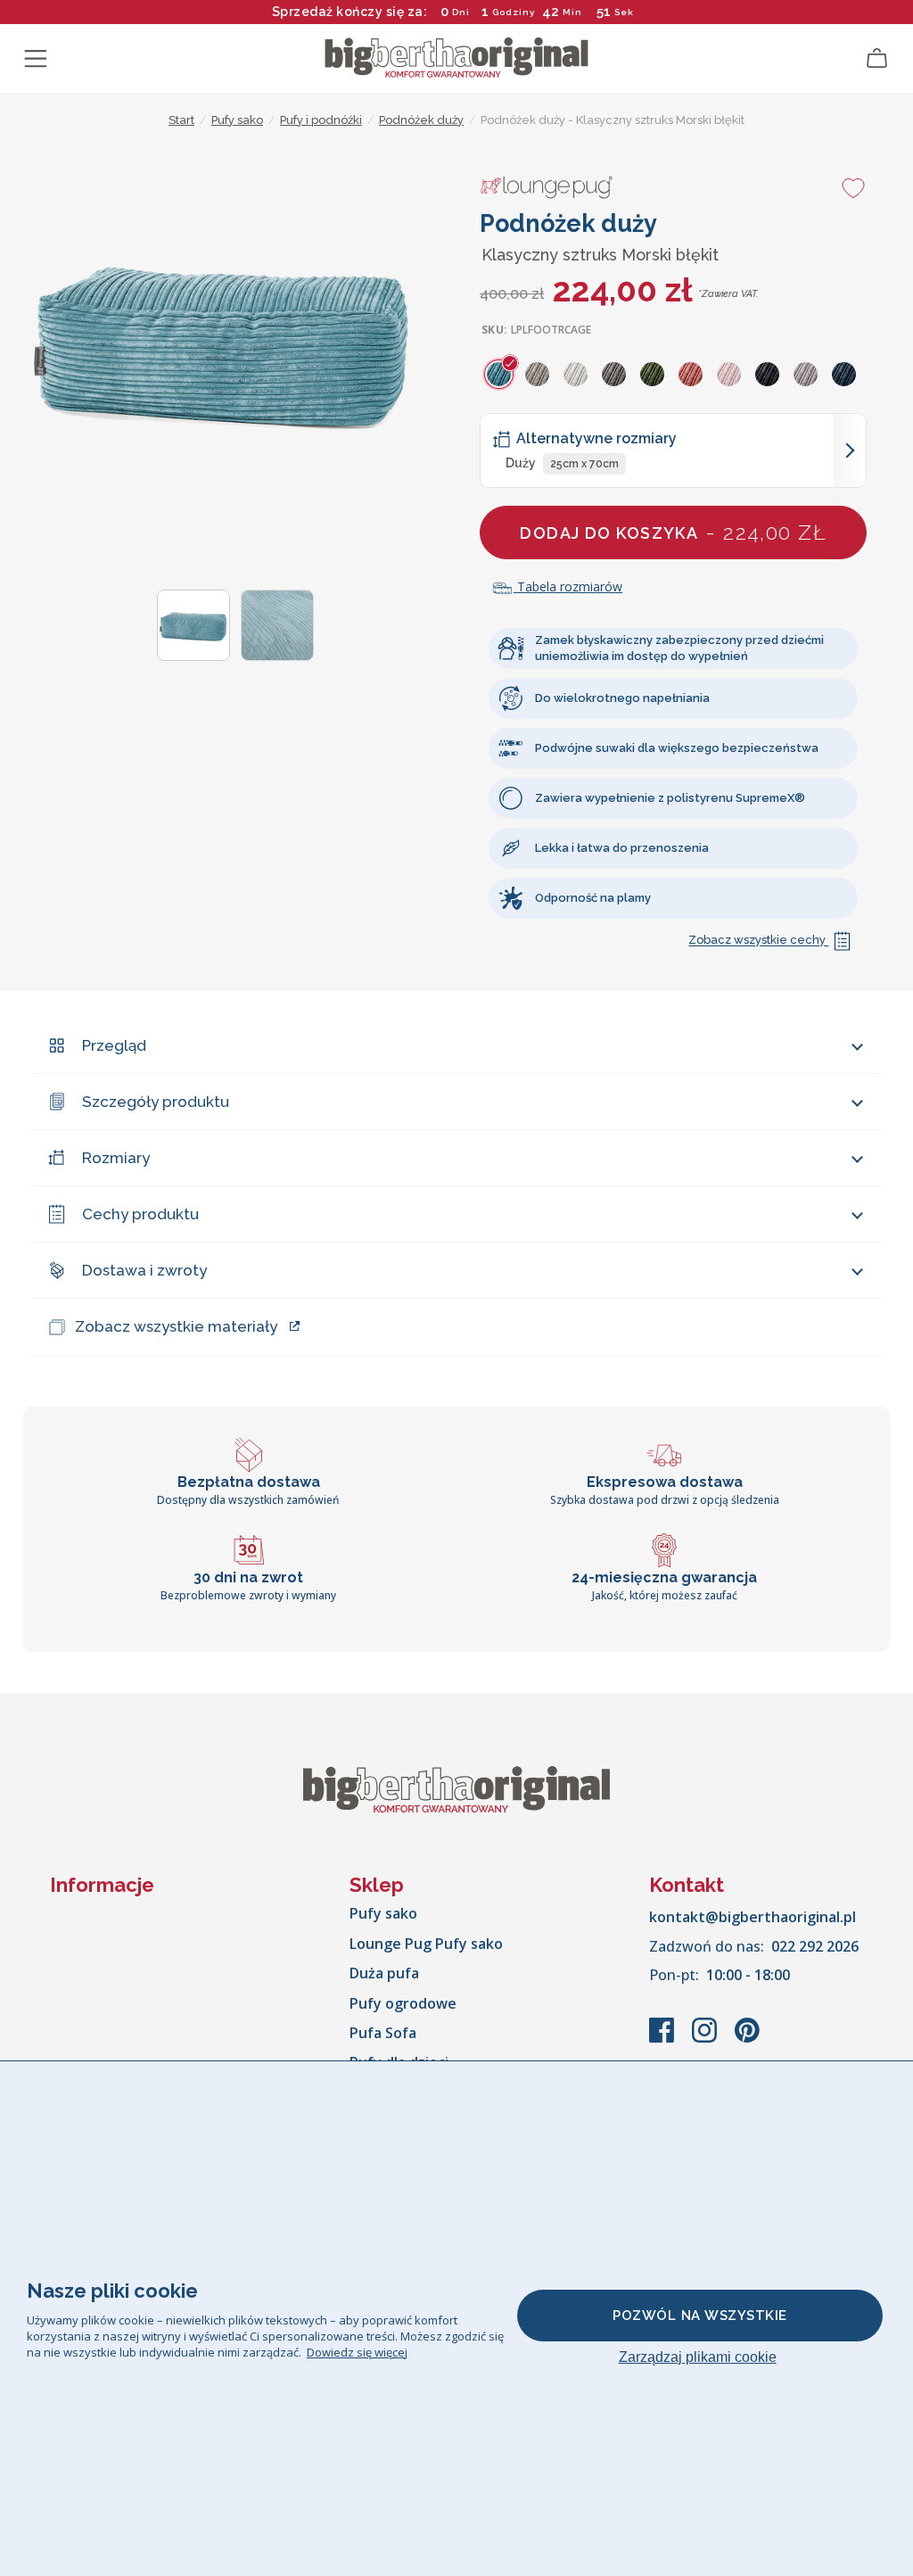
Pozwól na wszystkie (700, 2316)
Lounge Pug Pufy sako (426, 1944)
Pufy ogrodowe (403, 2003)
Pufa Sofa (383, 2033)
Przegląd (114, 1045)
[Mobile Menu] (36, 59)
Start (181, 120)
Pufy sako (383, 1913)
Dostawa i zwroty (144, 1270)
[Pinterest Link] (747, 2039)
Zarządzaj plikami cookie (698, 2357)
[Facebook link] (663, 2039)
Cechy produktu (140, 1214)
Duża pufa (384, 1973)
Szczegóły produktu (156, 1102)
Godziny (514, 12)
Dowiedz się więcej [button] (357, 2352)
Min (572, 12)
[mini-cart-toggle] (877, 59)
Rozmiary (116, 1158)
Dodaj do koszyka (673, 532)
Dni (461, 12)
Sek (624, 12)
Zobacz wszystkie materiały (176, 1326)
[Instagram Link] (706, 2039)
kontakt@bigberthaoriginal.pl (753, 1917)
